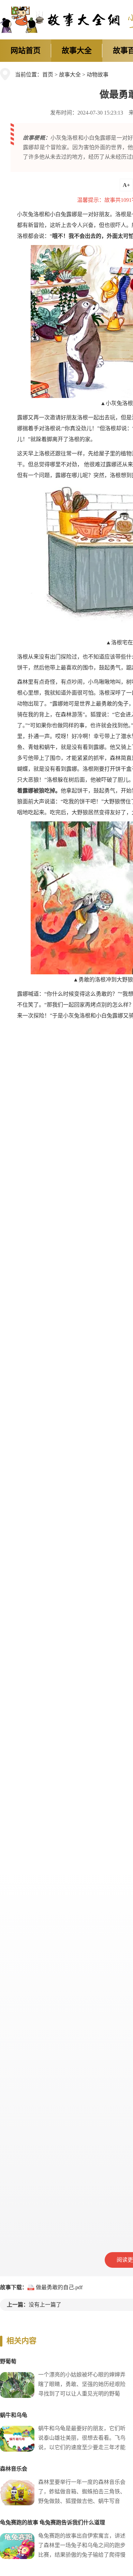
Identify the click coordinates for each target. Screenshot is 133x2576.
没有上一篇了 (45, 2305)
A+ (126, 185)
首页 (48, 75)
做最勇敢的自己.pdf (59, 2287)
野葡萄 (8, 2361)
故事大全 (77, 50)
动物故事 (98, 75)
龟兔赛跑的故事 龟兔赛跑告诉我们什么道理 (53, 2522)
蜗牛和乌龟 (14, 2415)
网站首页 (26, 50)
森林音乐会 (14, 2469)
